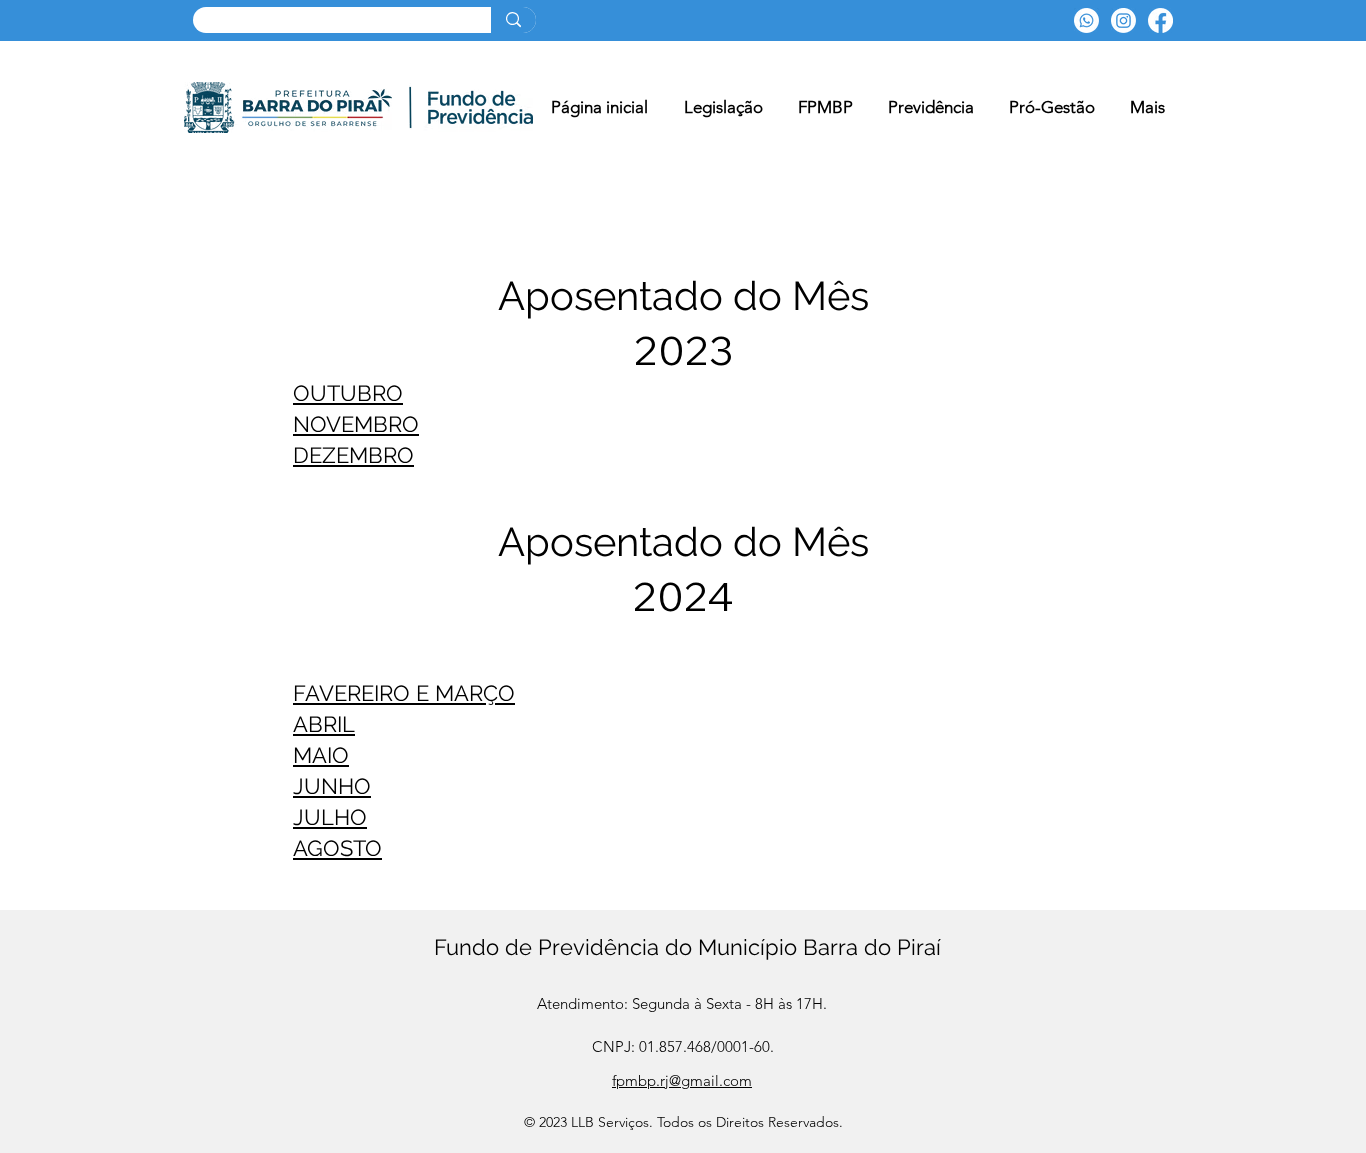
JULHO (330, 817)
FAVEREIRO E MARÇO (404, 693)
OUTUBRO (348, 393)
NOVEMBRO (356, 424)
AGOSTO (337, 848)
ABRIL (324, 724)
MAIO (321, 755)
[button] (825, 107)
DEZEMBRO (353, 455)
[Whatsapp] (1086, 20)
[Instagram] (1123, 20)
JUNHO (332, 786)
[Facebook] (1160, 20)
